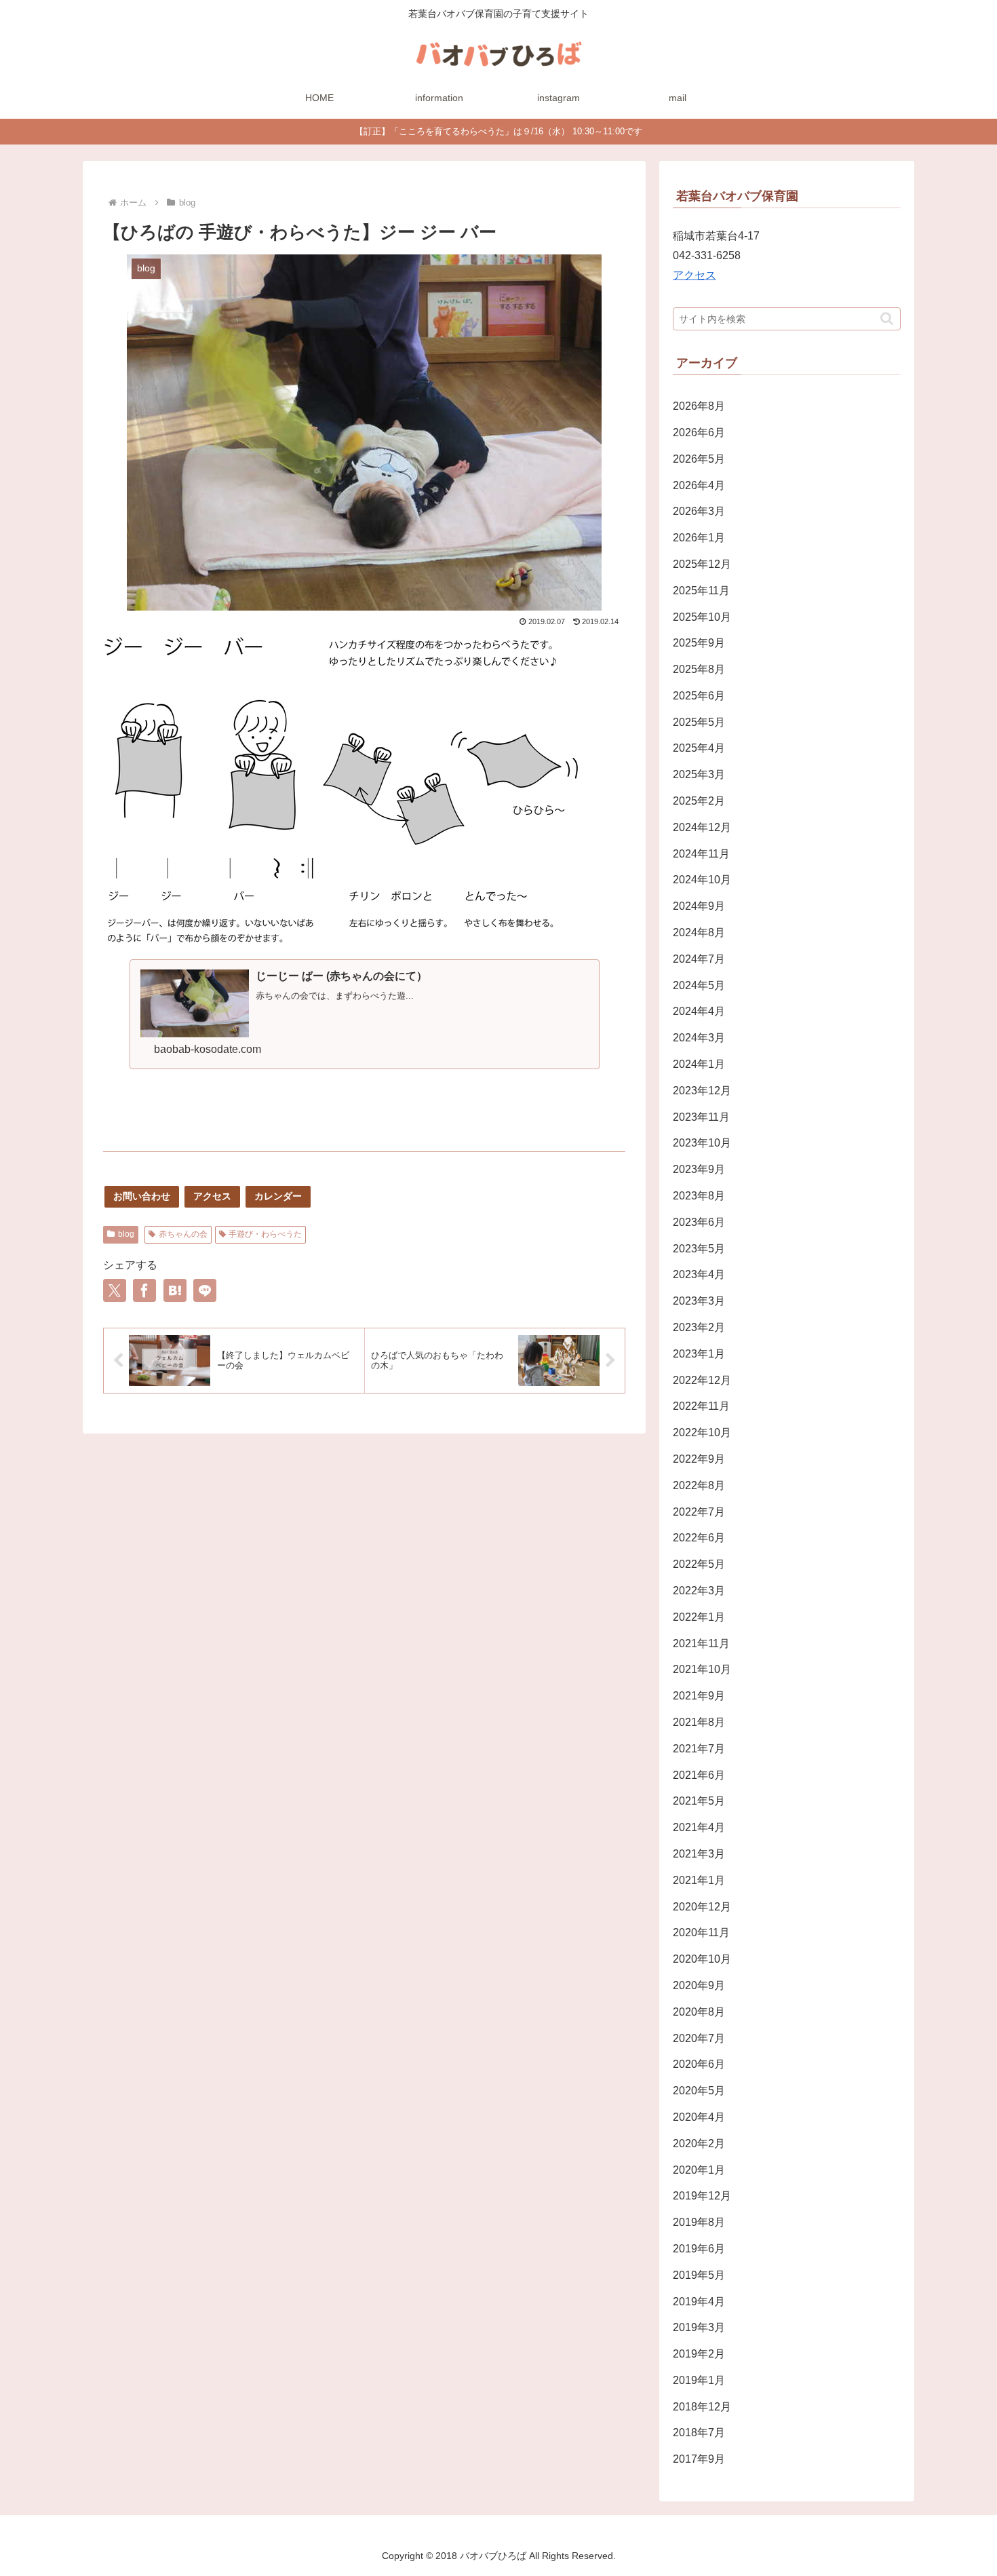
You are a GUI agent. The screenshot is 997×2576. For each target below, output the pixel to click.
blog (126, 1234)
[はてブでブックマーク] (175, 1290)
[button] (887, 319)
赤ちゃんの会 (183, 1234)
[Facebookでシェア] (144, 1290)
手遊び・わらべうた (265, 1234)
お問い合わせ (142, 1196)
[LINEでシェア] (205, 1290)
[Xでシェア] (115, 1290)
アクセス (212, 1196)
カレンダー (278, 1196)
